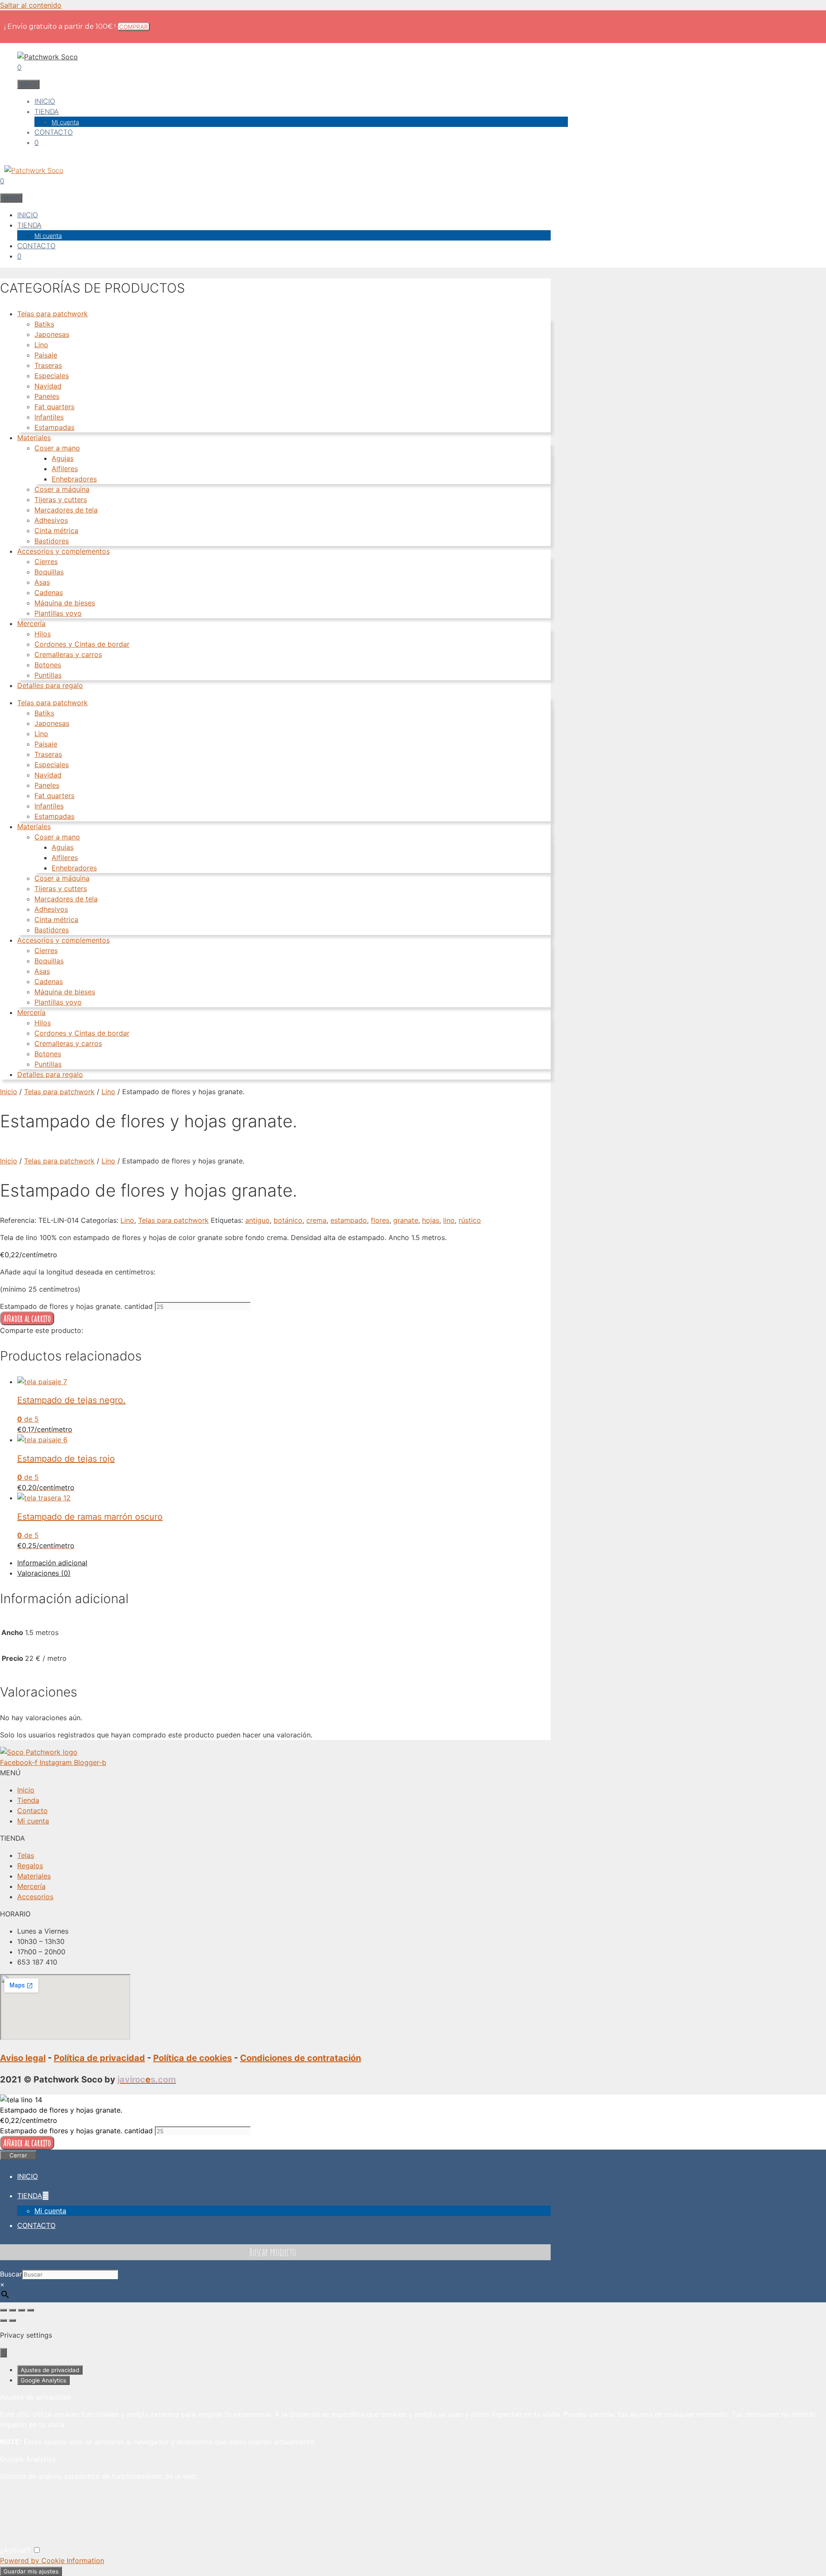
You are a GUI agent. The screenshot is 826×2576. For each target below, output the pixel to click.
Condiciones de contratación (301, 2058)
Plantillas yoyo (58, 613)
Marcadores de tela (66, 510)
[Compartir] (22, 2310)
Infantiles (49, 417)
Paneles (47, 396)
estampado (349, 1220)
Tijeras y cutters (61, 500)
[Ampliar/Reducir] (3, 2310)
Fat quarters (54, 407)
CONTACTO (54, 132)
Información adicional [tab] (52, 1563)
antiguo (257, 1220)
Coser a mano (57, 448)
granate (406, 1220)
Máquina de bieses (65, 603)
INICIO (45, 101)
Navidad (48, 386)
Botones (48, 665)
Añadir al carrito (27, 1318)
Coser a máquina (62, 489)
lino (449, 1220)
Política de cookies (193, 2058)
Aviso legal (23, 2058)
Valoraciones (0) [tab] (44, 1573)
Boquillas (49, 572)
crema (316, 1220)
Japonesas (52, 334)
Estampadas (54, 427)
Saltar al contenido (31, 5)
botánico (288, 1220)
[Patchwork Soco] (32, 170)
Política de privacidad (99, 2058)
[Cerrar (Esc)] (31, 2310)
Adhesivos (51, 520)
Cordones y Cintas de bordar (82, 644)
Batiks (44, 324)
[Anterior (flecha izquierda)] (3, 2320)
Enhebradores (74, 479)
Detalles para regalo (50, 685)
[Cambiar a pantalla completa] (12, 2310)
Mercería (31, 623)
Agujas (63, 458)
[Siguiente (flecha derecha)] (12, 2320)
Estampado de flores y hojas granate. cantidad (76, 1306)
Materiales (34, 438)
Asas (42, 582)
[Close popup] (3, 2353)
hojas (431, 1220)
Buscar (11, 2274)
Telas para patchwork (52, 314)
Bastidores (52, 541)
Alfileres (65, 469)
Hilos (43, 634)
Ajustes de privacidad (50, 2370)
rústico (470, 1220)
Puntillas (48, 675)
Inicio (9, 1092)
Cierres (46, 561)
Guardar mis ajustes (31, 2571)
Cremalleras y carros (68, 654)
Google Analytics (43, 2380)
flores (380, 1220)
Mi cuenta (65, 122)
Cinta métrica (56, 531)
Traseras (48, 365)
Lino (41, 345)
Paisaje (46, 355)
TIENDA (47, 111)
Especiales (52, 376)
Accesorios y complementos (63, 551)
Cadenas (49, 592)
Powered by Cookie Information (52, 2561)
